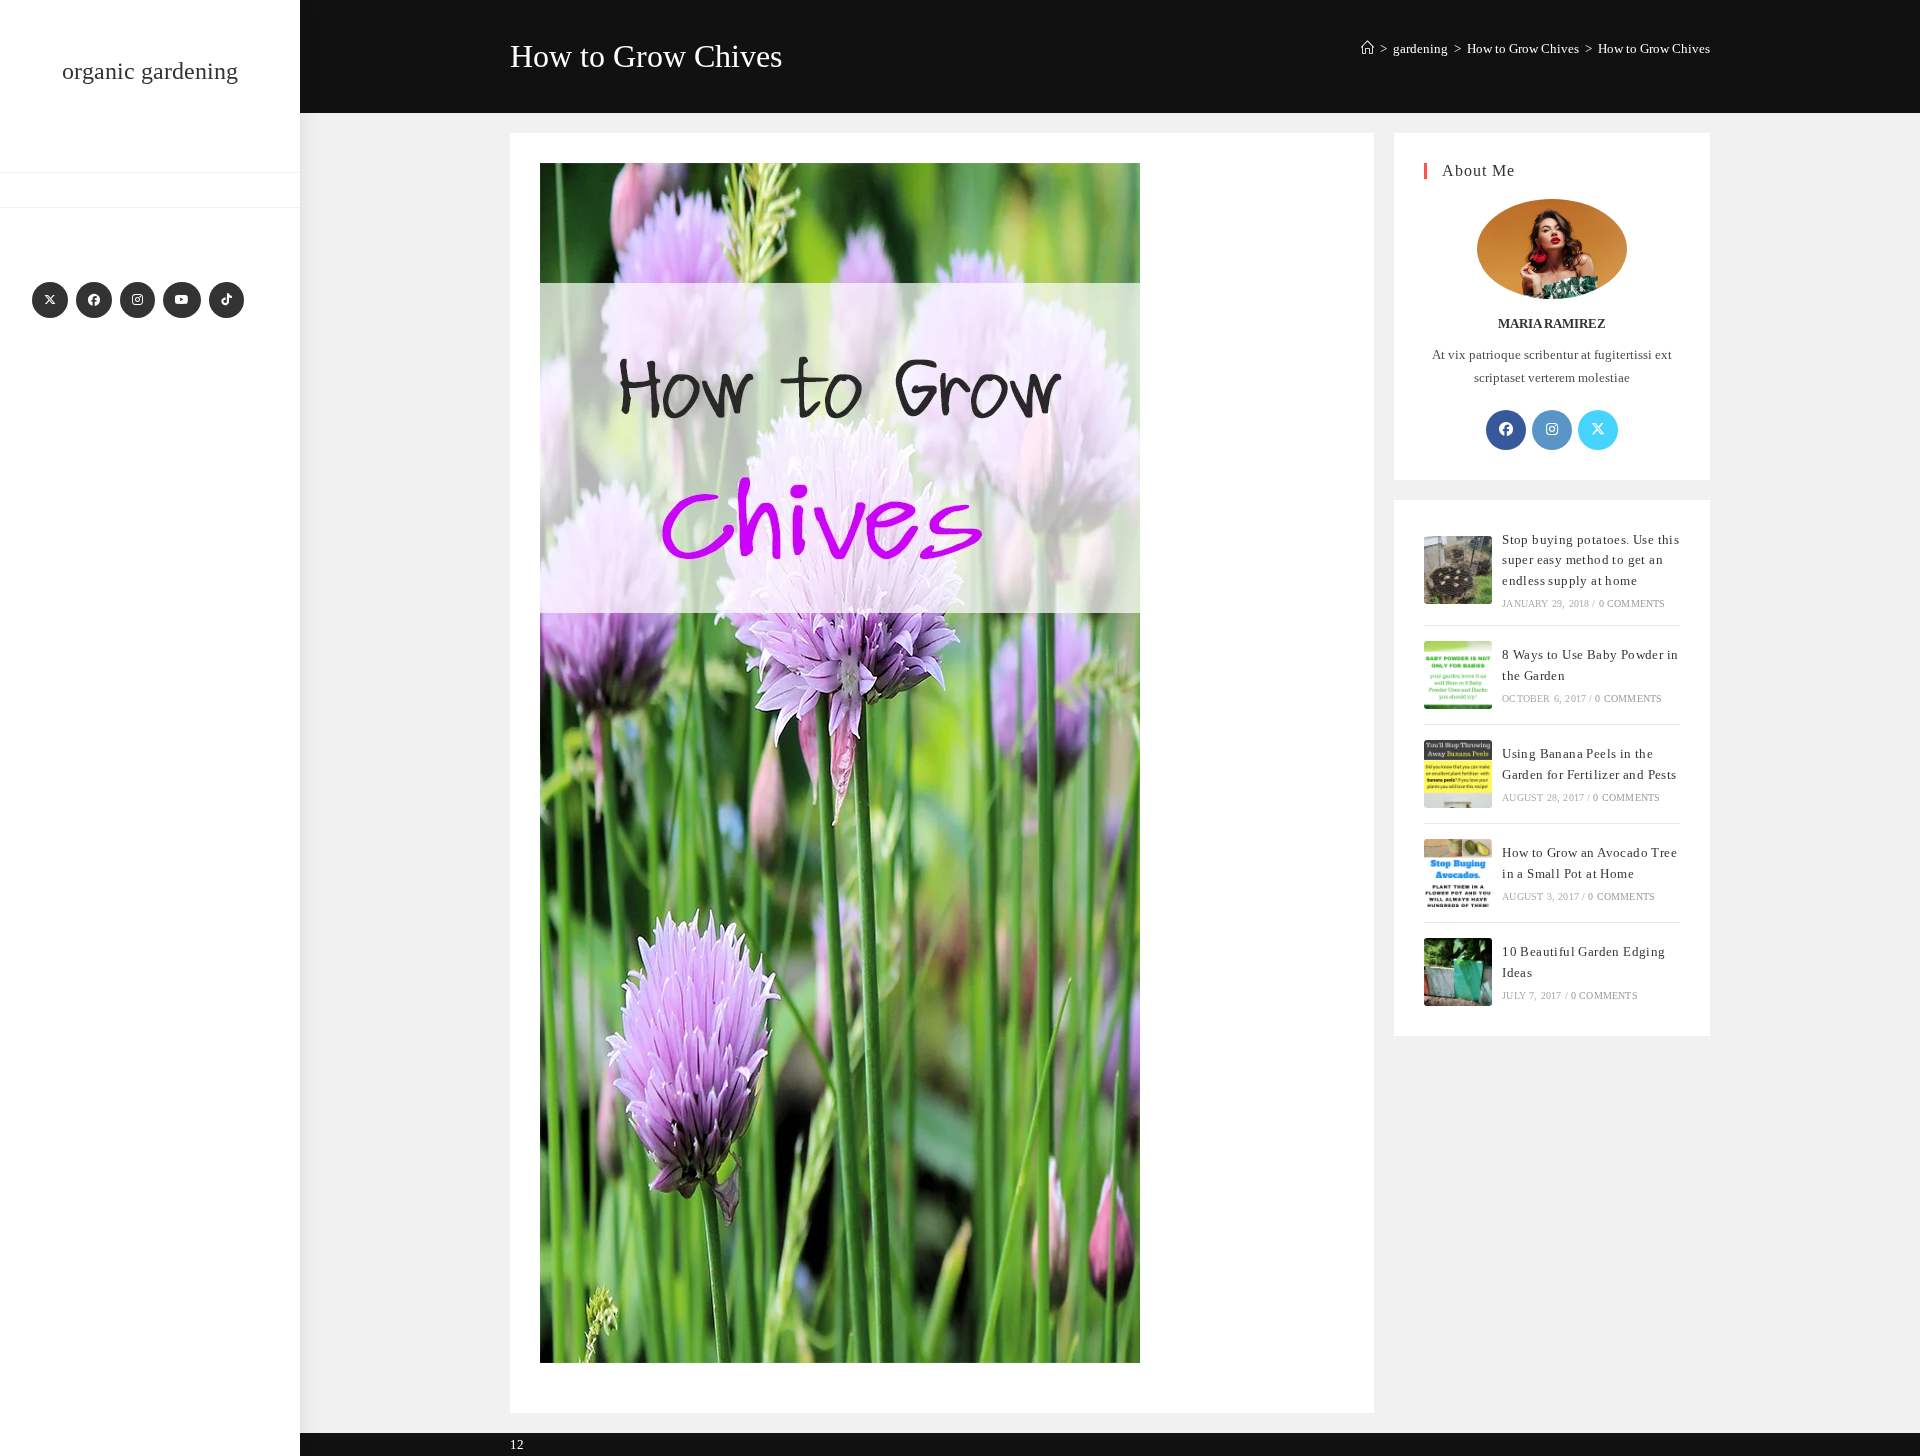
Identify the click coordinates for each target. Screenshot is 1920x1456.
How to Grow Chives (1654, 48)
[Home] (1367, 48)
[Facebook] (94, 300)
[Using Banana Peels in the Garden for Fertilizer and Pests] (1458, 774)
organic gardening (150, 71)
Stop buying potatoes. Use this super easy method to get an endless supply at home (1590, 560)
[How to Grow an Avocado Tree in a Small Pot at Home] (1458, 873)
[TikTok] (226, 300)
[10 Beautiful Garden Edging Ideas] (1458, 972)
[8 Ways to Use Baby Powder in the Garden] (1458, 675)
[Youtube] (182, 300)
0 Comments (1632, 603)
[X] (50, 300)
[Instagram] (137, 300)
